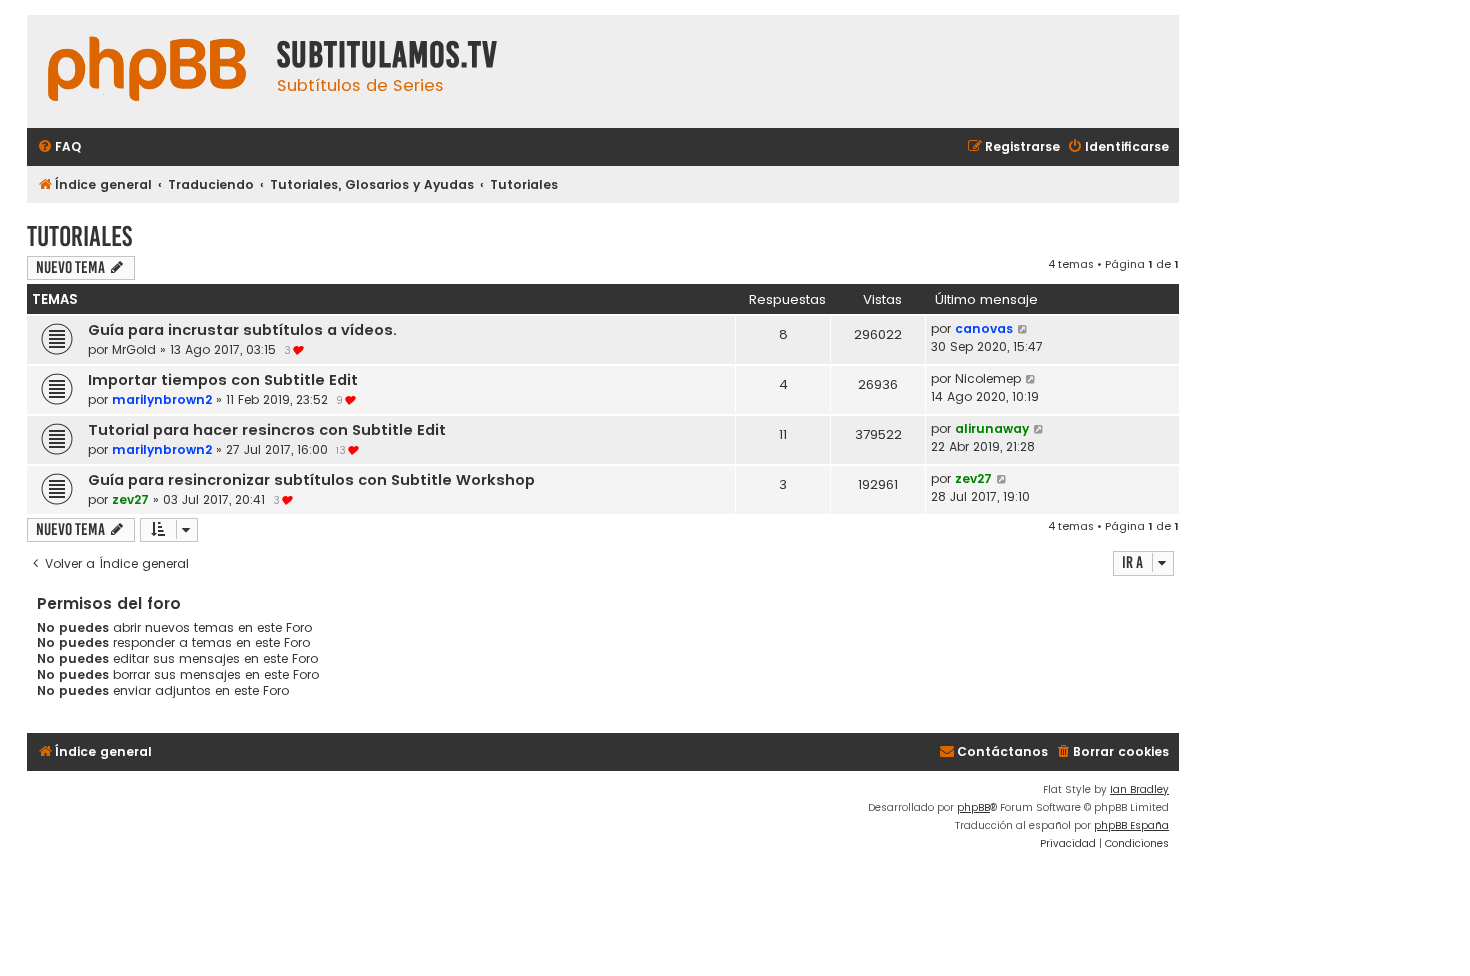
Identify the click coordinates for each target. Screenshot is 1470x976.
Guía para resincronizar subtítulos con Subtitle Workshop (311, 480)
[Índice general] (147, 71)
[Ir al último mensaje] (1023, 329)
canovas (984, 328)
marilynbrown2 (162, 399)
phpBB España (1131, 825)
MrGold (134, 349)
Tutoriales (79, 236)
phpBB (973, 807)
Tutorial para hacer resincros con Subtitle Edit (267, 430)
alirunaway (992, 428)
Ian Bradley (1139, 789)
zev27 (130, 499)
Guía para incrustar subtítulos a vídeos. (242, 330)
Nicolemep (988, 378)
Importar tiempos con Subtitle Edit (223, 380)
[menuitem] (59, 147)
